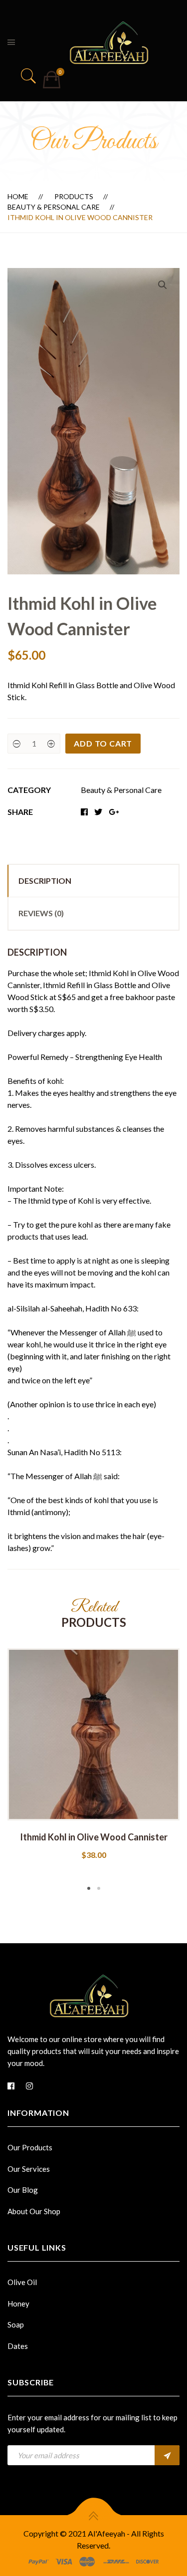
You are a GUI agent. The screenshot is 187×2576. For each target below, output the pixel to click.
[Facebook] (11, 2086)
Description (45, 881)
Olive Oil (22, 2282)
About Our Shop (34, 2211)
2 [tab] (99, 1888)
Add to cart (103, 743)
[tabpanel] (93, 1755)
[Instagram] (29, 2086)
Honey (18, 2304)
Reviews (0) (41, 913)
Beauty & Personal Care (54, 207)
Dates (18, 2346)
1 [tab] (89, 1888)
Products (74, 196)
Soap (16, 2324)
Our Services (29, 2169)
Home (18, 196)
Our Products (30, 2147)
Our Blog (23, 2190)
